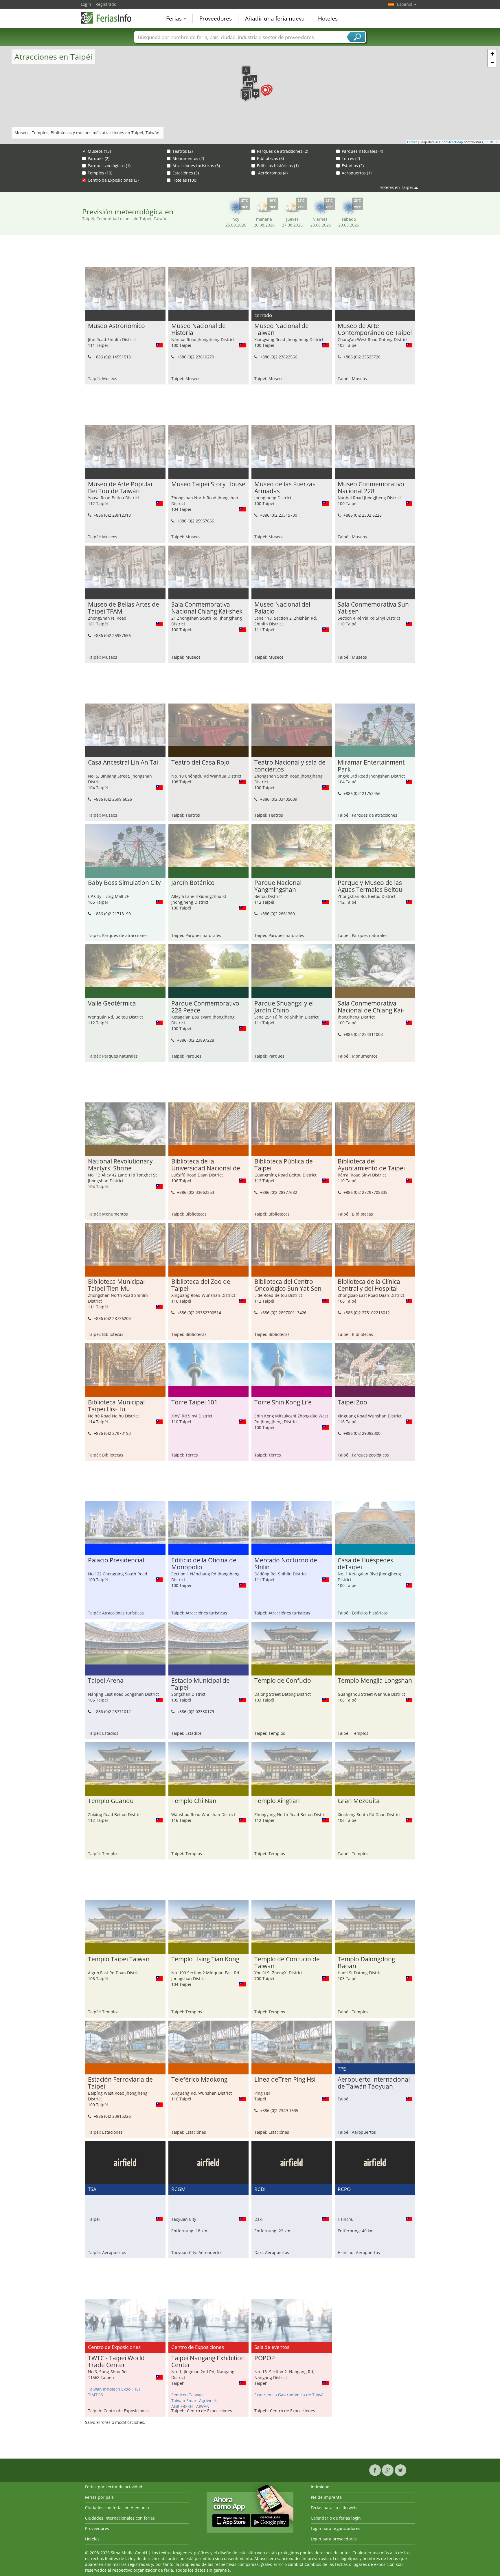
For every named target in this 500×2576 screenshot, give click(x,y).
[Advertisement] (250, 253)
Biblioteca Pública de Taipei (284, 1165)
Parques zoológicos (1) (109, 166)
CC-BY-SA (492, 142)
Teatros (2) (183, 151)
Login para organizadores (336, 2528)
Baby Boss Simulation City (124, 883)
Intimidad (320, 2487)
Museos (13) (99, 151)
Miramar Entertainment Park (371, 766)
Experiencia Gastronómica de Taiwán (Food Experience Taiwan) (292, 2395)
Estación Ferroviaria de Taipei (120, 2083)
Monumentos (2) (188, 158)
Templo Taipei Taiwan (119, 1959)
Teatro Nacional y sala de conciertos (290, 766)
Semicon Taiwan (187, 2395)
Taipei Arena (106, 1681)
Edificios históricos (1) (278, 166)
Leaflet (412, 142)
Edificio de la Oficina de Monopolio (204, 1564)
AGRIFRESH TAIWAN (190, 2406)
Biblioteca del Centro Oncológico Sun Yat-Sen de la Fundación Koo (288, 1285)
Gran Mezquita (359, 1801)
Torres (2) (351, 158)
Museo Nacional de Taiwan (282, 329)
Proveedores (216, 19)
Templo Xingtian (277, 1801)
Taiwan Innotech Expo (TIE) (114, 2389)
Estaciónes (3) (186, 173)
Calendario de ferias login (336, 2518)
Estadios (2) (353, 166)
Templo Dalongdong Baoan (366, 1963)
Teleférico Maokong (199, 2080)
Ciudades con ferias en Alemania (117, 2508)
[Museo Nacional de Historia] (246, 96)
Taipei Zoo (352, 1402)
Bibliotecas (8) (270, 158)
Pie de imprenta (326, 2497)
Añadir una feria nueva (275, 19)
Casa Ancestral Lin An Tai (123, 763)
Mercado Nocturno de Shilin (286, 1564)
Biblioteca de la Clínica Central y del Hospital (369, 1285)
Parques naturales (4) (362, 151)
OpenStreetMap (451, 142)
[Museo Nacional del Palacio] (253, 79)
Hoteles (328, 19)
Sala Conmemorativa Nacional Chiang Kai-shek (207, 608)
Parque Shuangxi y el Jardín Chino (284, 1007)
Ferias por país (99, 2497)
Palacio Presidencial (116, 1560)
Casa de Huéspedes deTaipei (365, 1564)
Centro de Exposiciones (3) (113, 180)
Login (86, 4)
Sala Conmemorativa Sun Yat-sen (373, 608)
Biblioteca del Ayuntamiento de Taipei (371, 1165)
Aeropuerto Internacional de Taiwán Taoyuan (374, 2083)
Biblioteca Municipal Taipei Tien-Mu (116, 1285)
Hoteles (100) (185, 180)
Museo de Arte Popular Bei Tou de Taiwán (121, 488)
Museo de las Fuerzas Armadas (285, 488)
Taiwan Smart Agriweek (194, 2401)
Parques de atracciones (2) (283, 151)
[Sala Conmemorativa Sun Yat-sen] (256, 94)
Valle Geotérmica (112, 1003)
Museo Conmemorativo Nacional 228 (371, 488)
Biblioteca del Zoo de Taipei (201, 1285)
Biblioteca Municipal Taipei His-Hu (116, 1406)
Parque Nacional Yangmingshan (278, 886)
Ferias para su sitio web (334, 2508)
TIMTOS (95, 2395)
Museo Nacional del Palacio (282, 608)
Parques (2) (99, 158)
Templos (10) (100, 173)
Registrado (106, 4)
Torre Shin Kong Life (283, 1402)
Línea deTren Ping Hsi (285, 2080)
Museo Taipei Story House (208, 484)
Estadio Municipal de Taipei (201, 1684)
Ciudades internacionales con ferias (120, 2518)
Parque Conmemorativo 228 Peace (205, 1007)
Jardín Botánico (193, 883)
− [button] (492, 62)
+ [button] (492, 54)
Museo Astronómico (116, 326)
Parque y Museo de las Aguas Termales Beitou (370, 886)
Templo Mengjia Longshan (375, 1681)
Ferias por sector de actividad (114, 2487)
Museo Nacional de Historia (198, 329)
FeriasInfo (110, 18)
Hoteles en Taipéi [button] (396, 187)
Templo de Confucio (283, 1681)
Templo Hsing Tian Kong (205, 1959)
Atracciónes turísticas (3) (196, 166)
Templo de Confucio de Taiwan (287, 1963)
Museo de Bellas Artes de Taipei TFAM (124, 608)
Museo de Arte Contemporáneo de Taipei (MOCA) (375, 329)
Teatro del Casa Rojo (200, 763)
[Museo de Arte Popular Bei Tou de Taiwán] (246, 71)
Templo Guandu (111, 1801)
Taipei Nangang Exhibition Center (208, 2362)
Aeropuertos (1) (357, 173)
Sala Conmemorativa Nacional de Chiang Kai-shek (371, 1007)
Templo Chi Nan (194, 1801)
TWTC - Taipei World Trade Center (116, 2362)
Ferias (175, 19)
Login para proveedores (334, 2539)
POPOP (265, 2358)
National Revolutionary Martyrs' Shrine (120, 1165)
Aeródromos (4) (272, 173)
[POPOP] (265, 91)
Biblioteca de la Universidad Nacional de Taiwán (206, 1165)
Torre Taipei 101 (194, 1402)
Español (405, 4)
